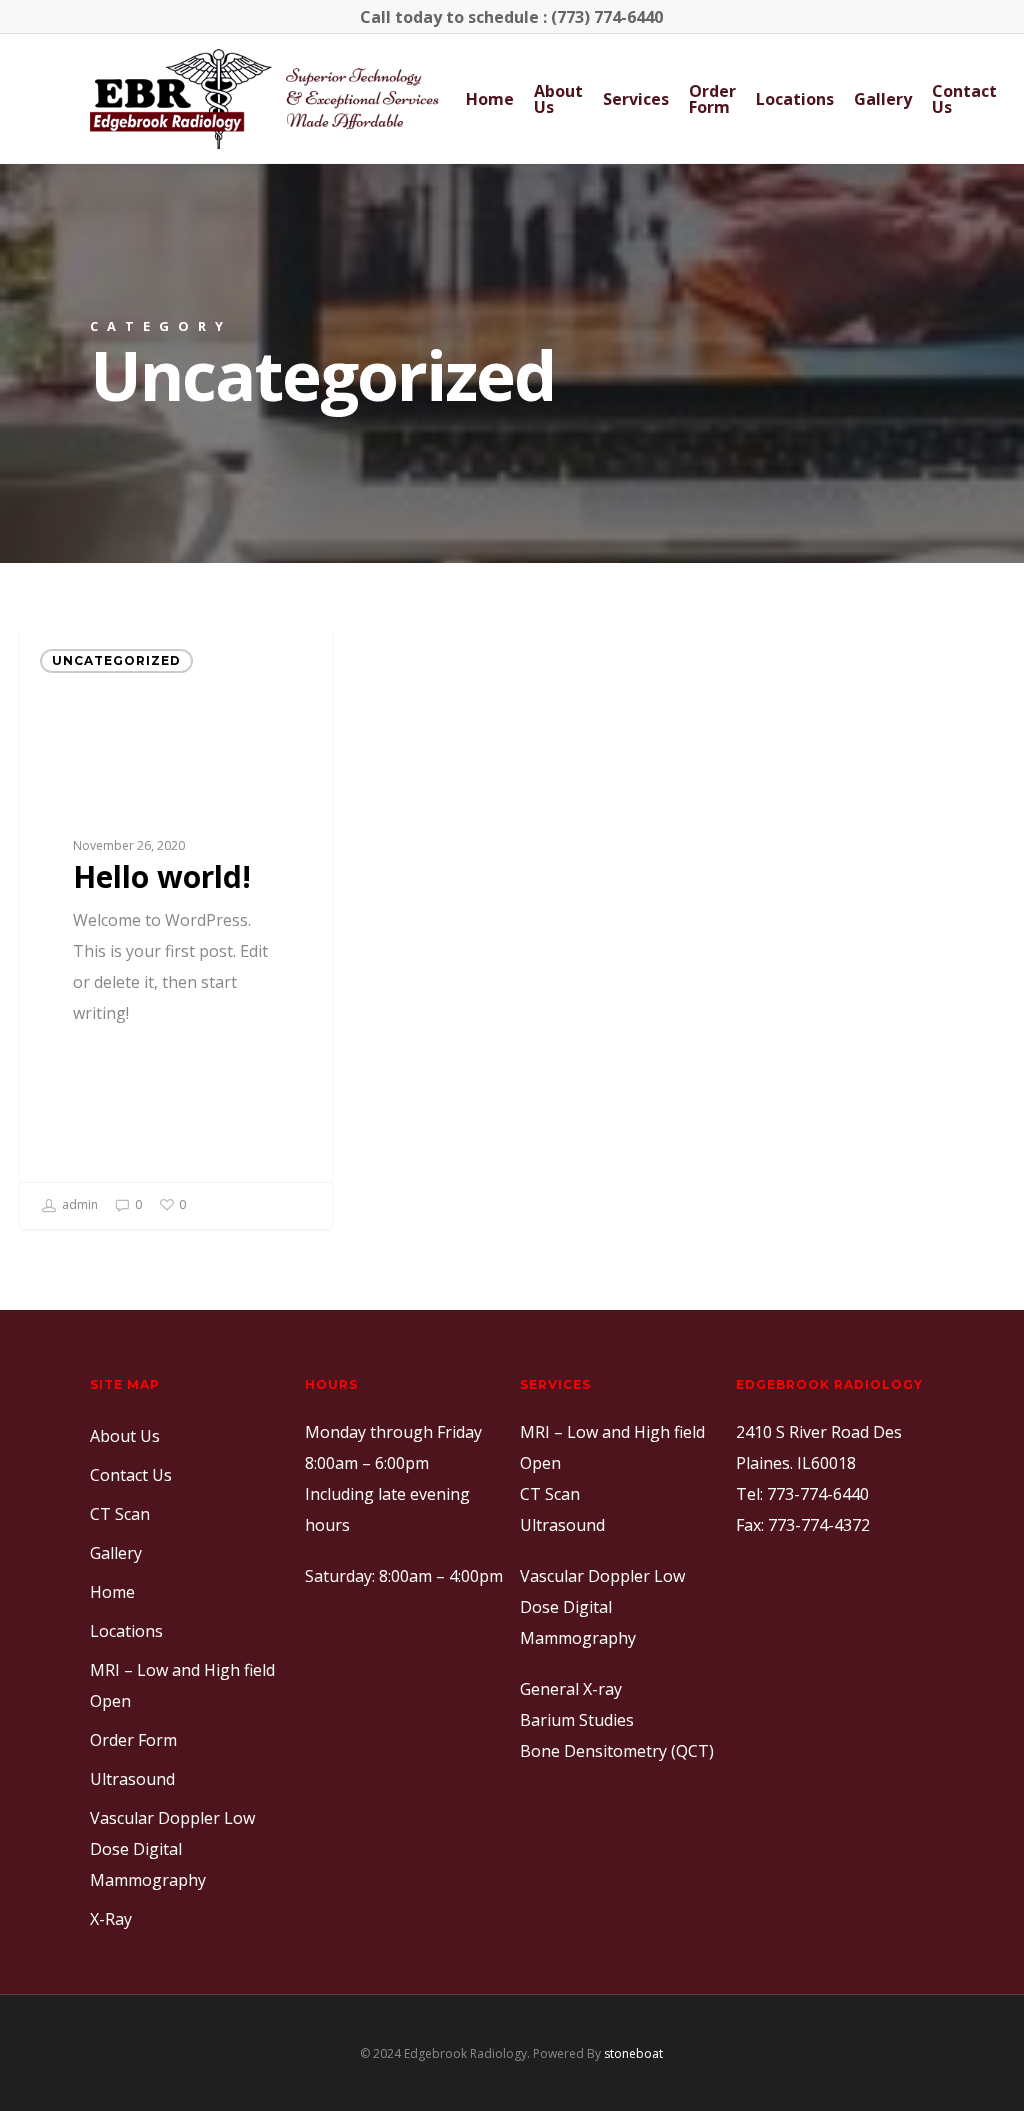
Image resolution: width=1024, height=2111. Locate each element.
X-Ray (111, 1919)
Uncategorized (116, 660)
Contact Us (964, 99)
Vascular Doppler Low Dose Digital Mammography (172, 1849)
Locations (795, 99)
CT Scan (120, 1514)
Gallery (883, 99)
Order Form (712, 99)
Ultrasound (132, 1779)
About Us (558, 99)
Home (490, 99)
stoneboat (633, 2053)
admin (78, 1204)
